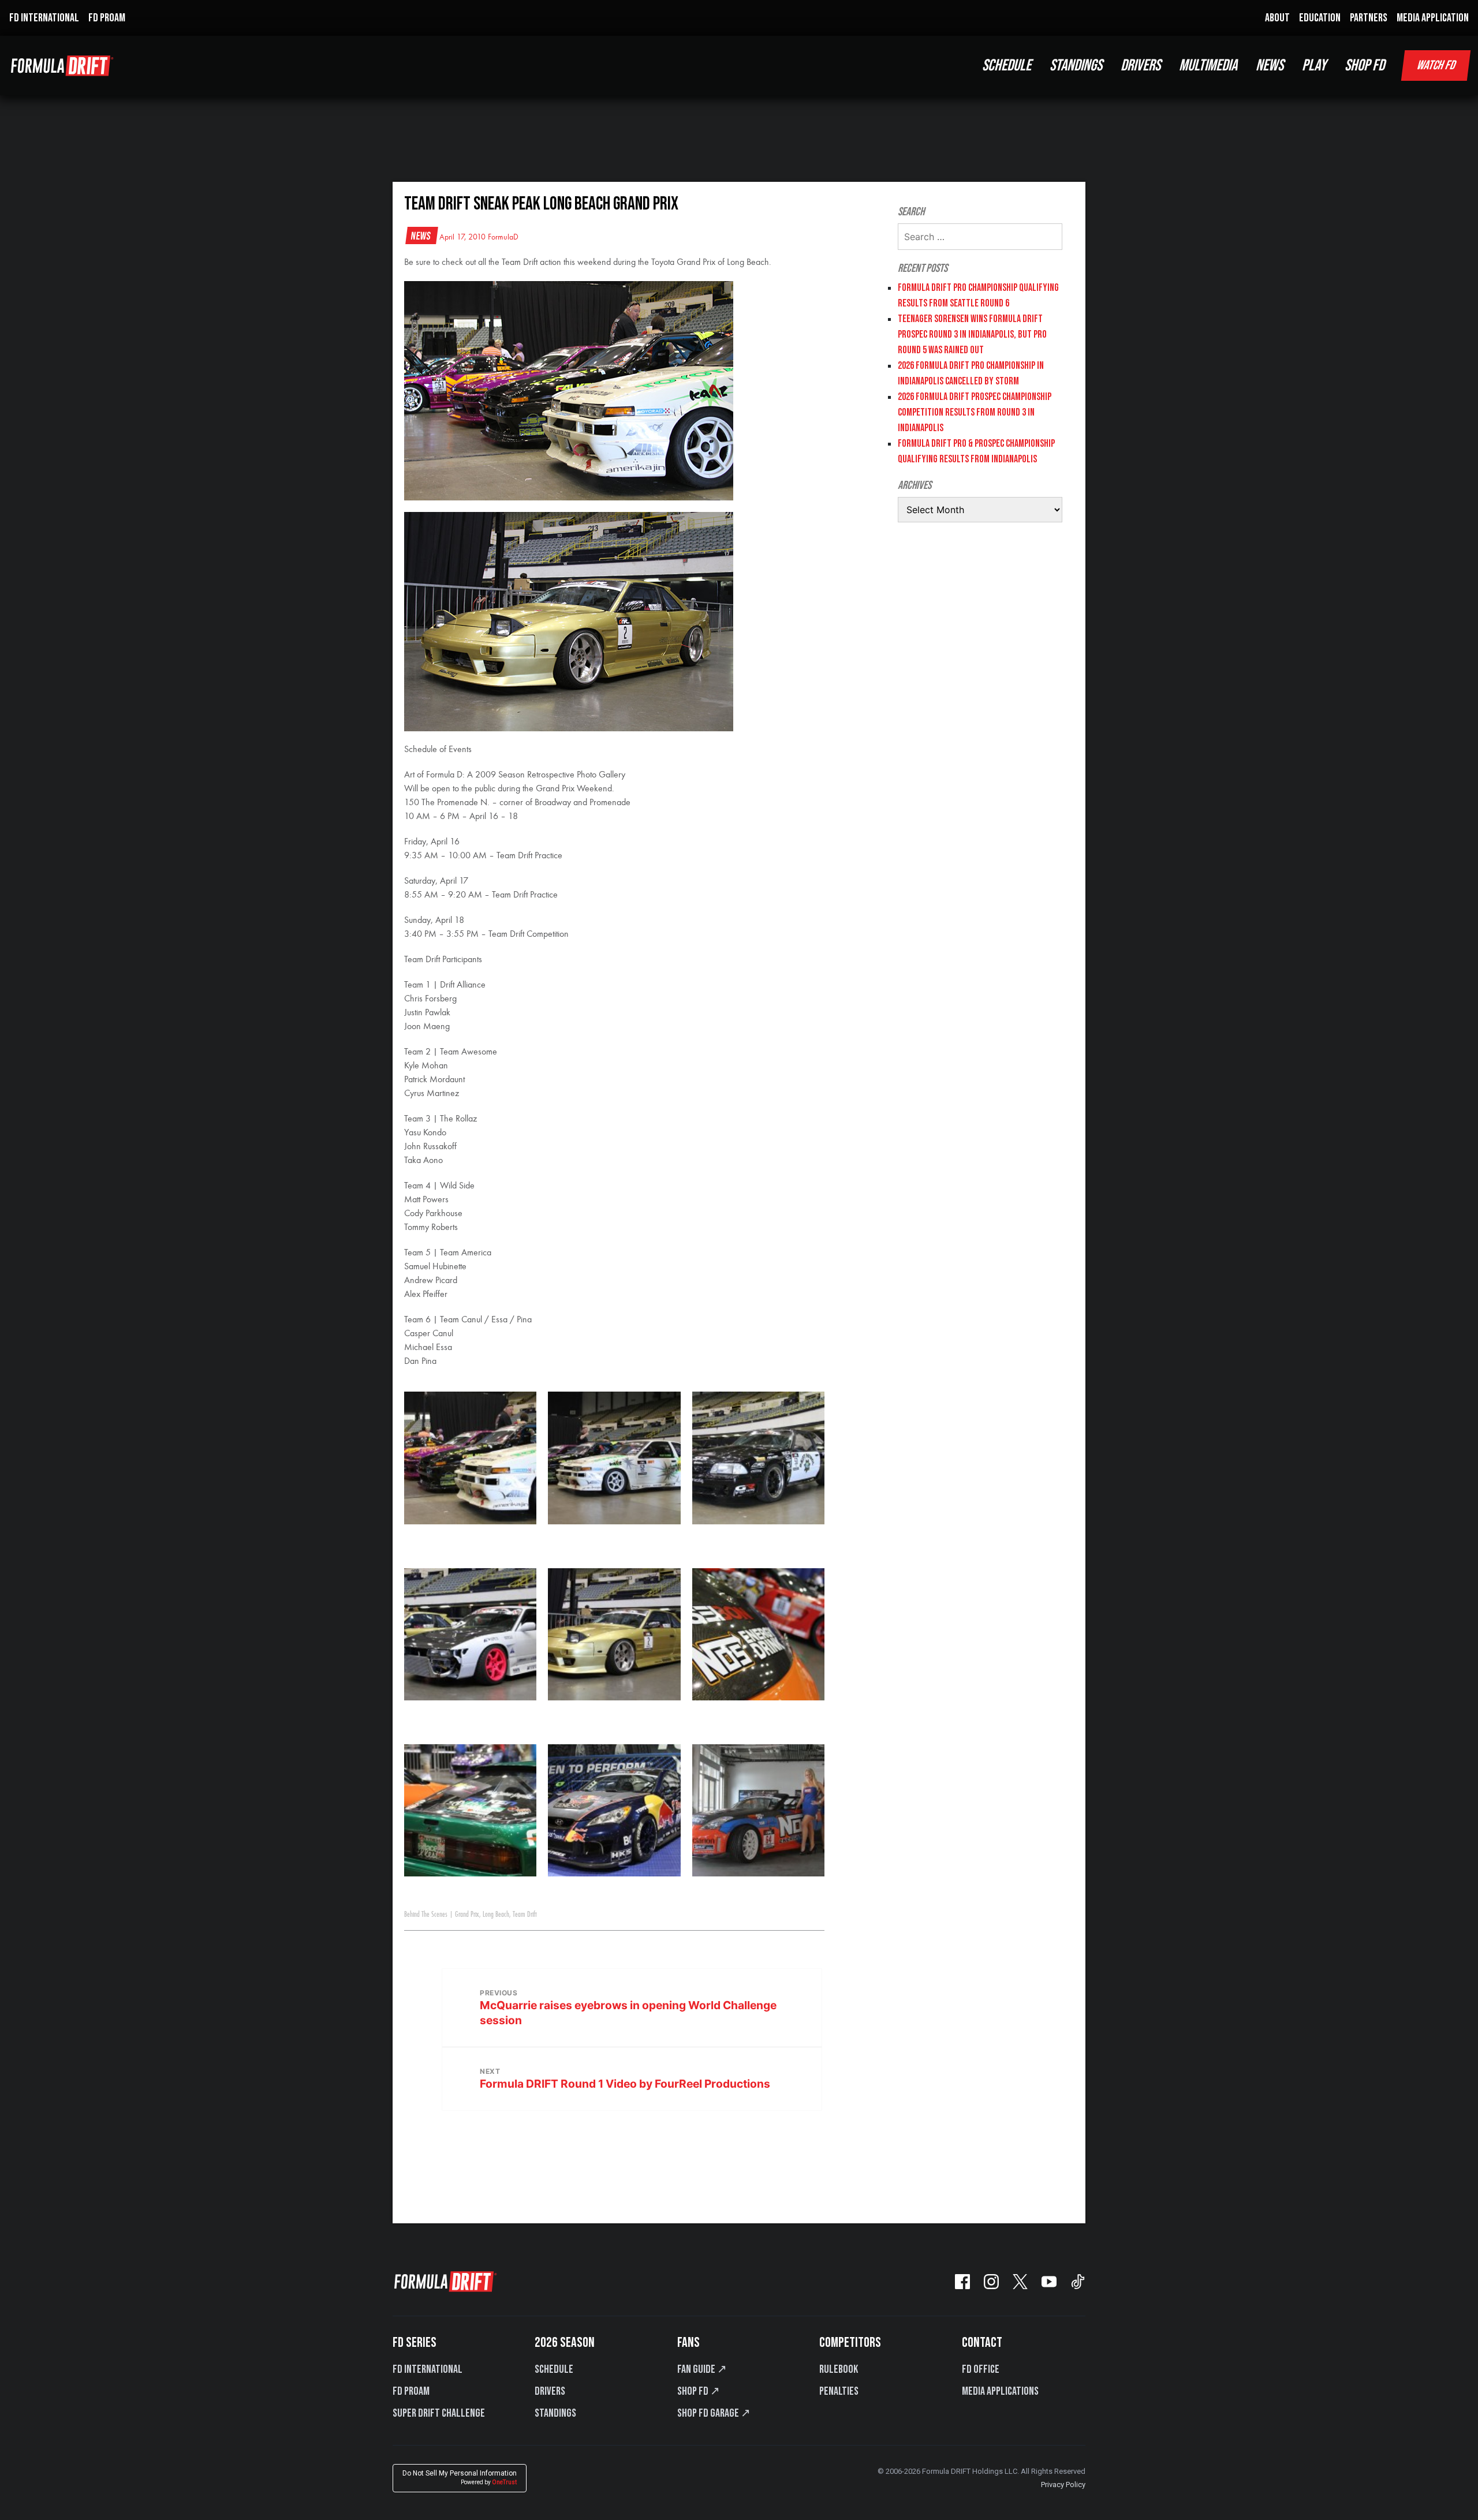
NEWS (1270, 66)
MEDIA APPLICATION (1433, 18)
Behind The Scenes (426, 1915)
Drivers (550, 2391)
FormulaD (503, 237)
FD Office (981, 2369)
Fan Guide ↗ (702, 2369)
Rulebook (839, 2369)
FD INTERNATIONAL (44, 18)
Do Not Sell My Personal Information (460, 2478)
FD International (428, 2369)
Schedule (554, 2369)
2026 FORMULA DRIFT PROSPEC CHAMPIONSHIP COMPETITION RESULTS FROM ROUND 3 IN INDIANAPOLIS (975, 412)
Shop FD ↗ (699, 2391)
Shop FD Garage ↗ (714, 2413)
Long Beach (496, 1915)
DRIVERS (1141, 66)
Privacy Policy (1063, 2485)
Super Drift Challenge (439, 2413)
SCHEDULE (1007, 66)
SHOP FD (1365, 66)
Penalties (839, 2391)
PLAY (1314, 66)
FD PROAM (107, 18)
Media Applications (1000, 2391)
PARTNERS (1369, 18)
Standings (555, 2413)
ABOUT (1277, 18)
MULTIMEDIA (1208, 66)
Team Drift (525, 1915)
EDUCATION (1320, 18)
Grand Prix (467, 1915)
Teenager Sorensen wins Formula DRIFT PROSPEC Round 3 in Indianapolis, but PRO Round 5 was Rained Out (972, 334)
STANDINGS (1076, 66)
